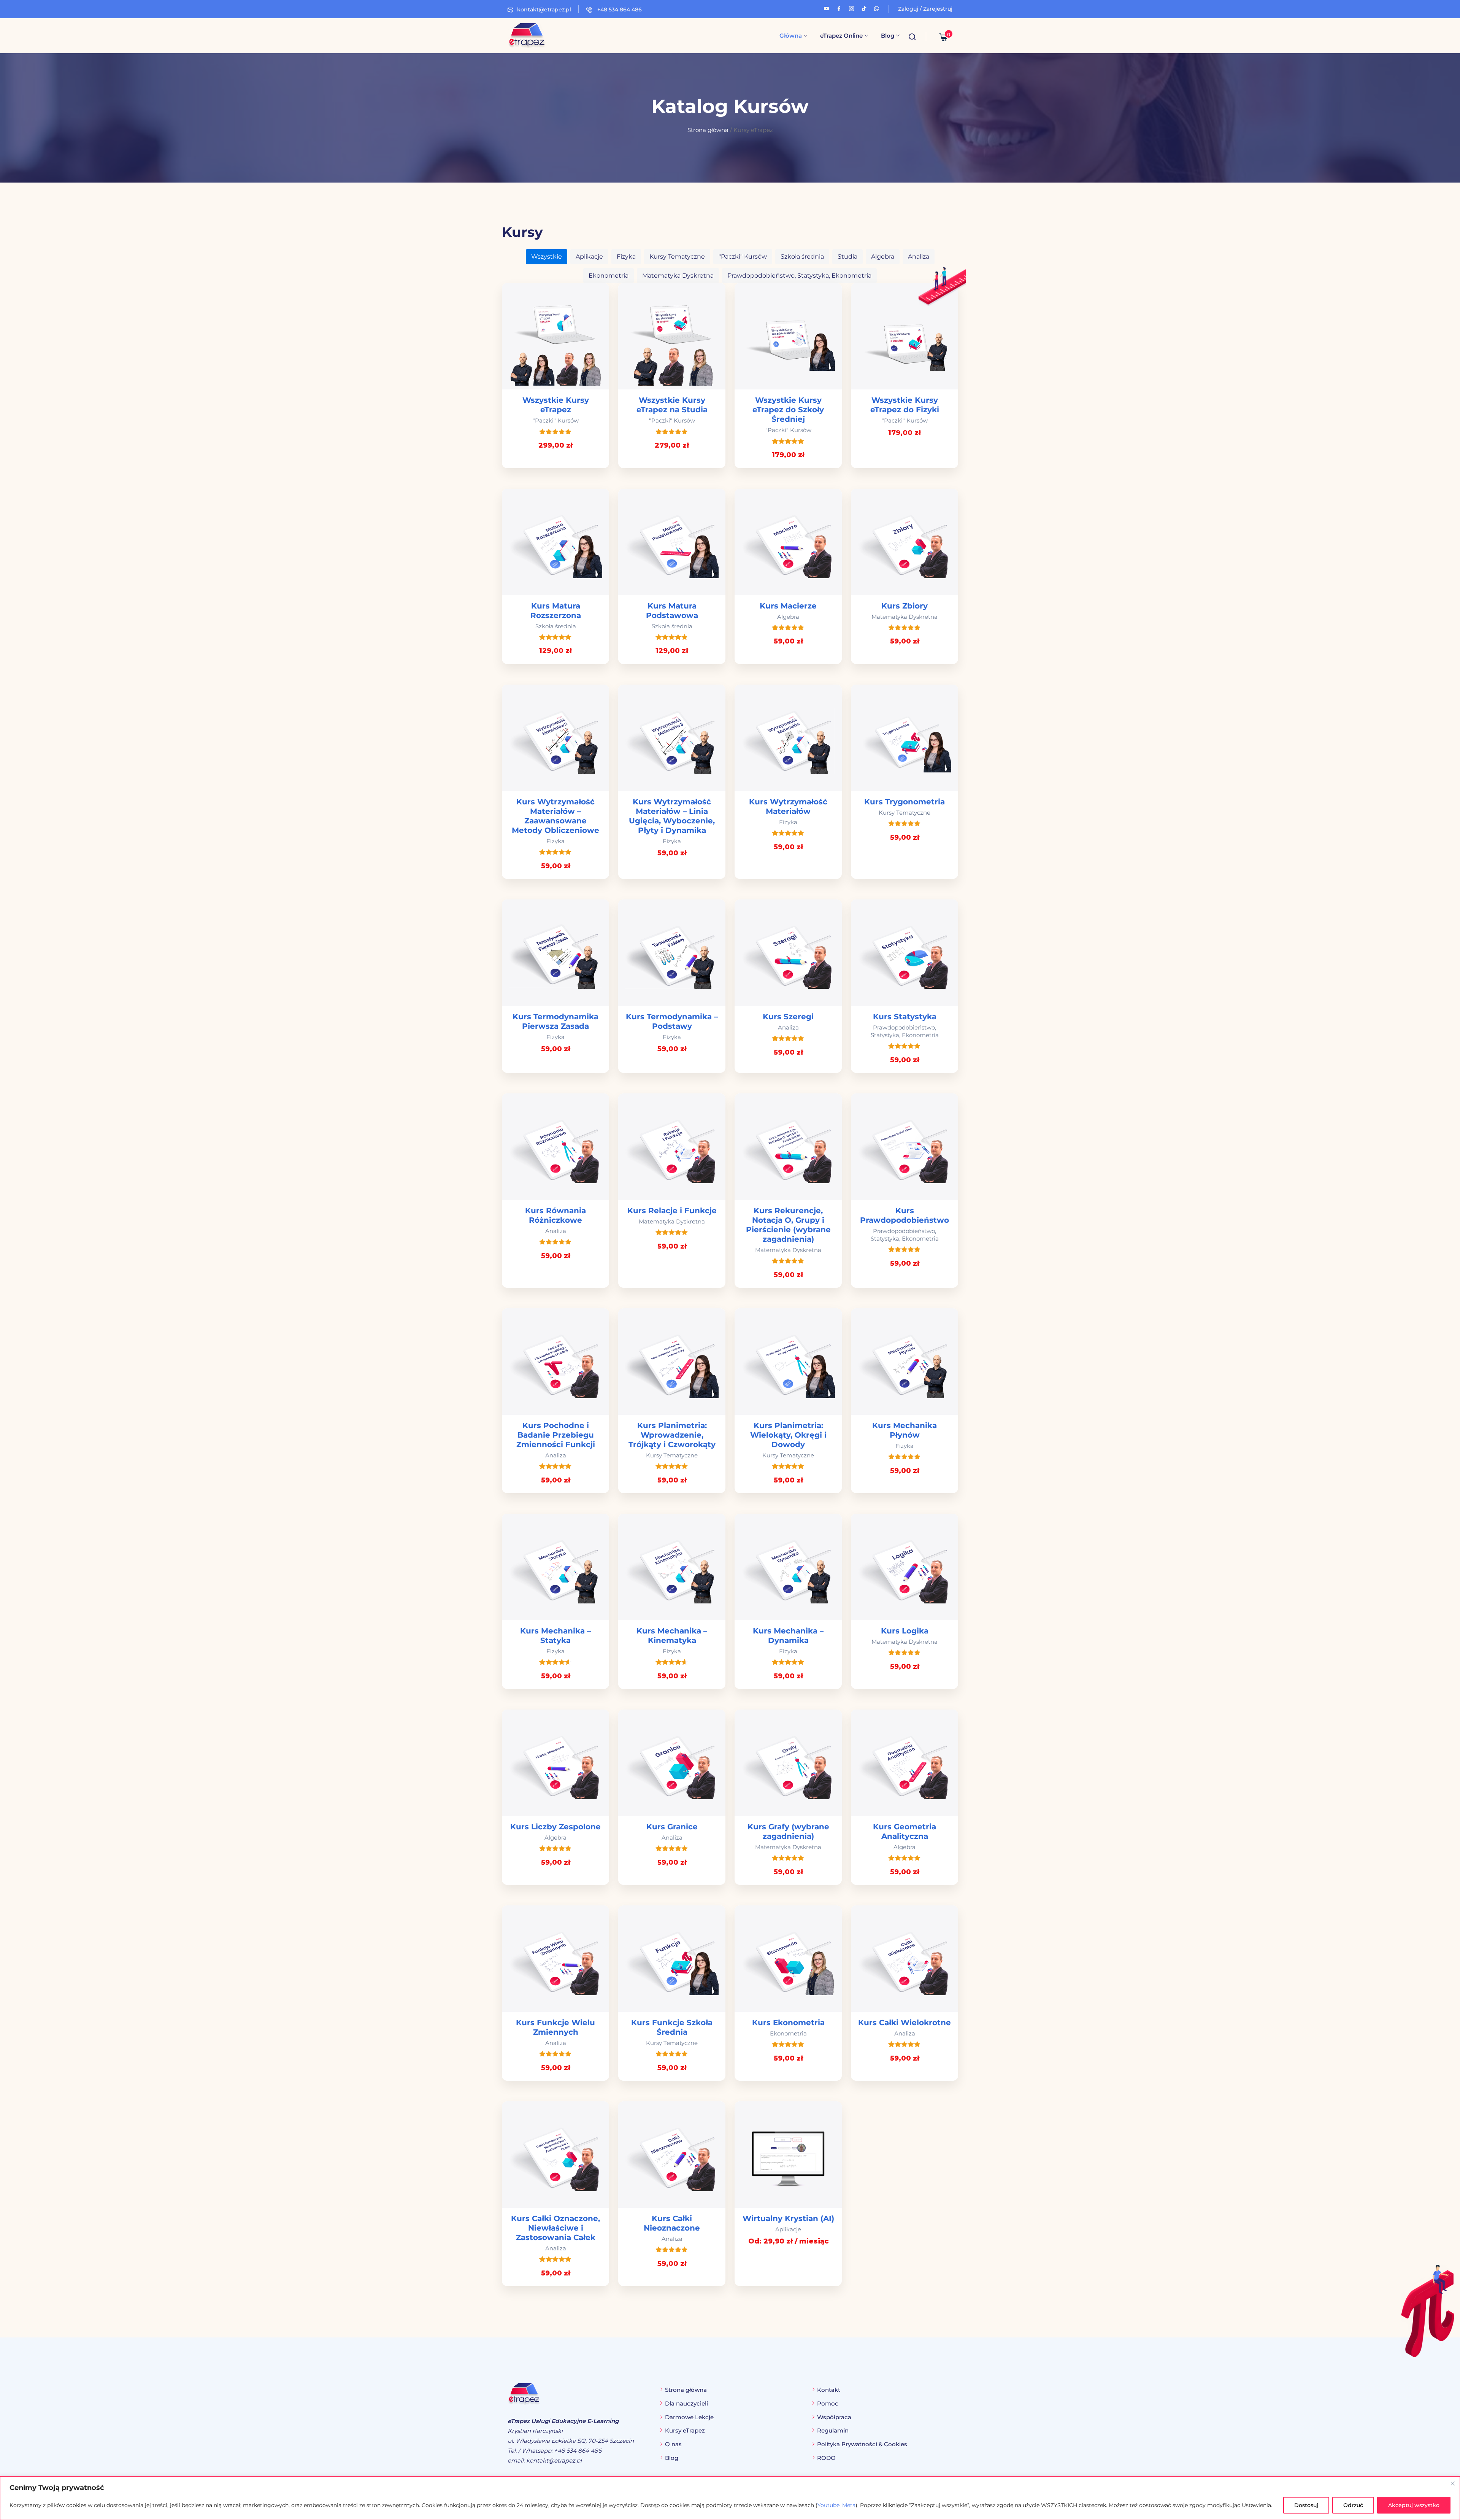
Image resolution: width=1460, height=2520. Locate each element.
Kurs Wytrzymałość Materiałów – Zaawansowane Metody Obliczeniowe (555, 816)
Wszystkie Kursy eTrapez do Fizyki (905, 405)
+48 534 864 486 (619, 10)
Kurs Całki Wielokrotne (905, 2023)
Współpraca (834, 2417)
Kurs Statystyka (905, 1017)
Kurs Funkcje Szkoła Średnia (672, 2027)
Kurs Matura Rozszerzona (556, 611)
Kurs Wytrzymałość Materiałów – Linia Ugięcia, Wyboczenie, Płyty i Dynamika (672, 816)
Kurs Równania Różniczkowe (555, 1215)
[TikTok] (864, 8)
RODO (826, 2458)
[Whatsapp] (877, 8)
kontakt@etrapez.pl (544, 10)
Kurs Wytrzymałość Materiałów (788, 806)
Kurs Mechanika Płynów (905, 1430)
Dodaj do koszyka (555, 336)
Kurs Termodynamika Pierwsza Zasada (555, 1021)
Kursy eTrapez (685, 2430)
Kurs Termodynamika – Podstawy (672, 1021)
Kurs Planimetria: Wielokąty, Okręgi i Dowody (788, 1435)
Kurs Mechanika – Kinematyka (672, 1636)
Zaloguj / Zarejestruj (925, 9)
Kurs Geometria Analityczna (905, 1831)
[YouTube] (826, 8)
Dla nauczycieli (686, 2403)
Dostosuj (1306, 2505)
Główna (791, 36)
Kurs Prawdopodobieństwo (905, 1215)
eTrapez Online (841, 36)
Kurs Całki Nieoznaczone (672, 2223)
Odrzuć (1353, 2505)
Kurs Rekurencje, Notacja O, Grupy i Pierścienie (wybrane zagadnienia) (788, 1225)
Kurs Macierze (788, 606)
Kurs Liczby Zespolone (555, 1827)
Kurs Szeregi (788, 1017)
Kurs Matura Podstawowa (672, 611)
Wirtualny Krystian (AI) (788, 2218)
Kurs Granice (672, 1827)
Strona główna (708, 130)
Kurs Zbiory (905, 606)
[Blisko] (1453, 2483)
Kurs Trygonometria (905, 802)
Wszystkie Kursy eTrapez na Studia (672, 405)
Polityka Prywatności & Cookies (862, 2444)
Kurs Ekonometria (788, 2023)
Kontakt (829, 2390)
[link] (555, 375)
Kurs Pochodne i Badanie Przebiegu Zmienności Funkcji (556, 1435)
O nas (673, 2444)
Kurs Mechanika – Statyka (555, 1636)
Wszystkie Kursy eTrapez (556, 405)
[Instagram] (851, 8)
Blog (888, 36)
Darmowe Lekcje (689, 2417)
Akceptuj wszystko (1414, 2505)
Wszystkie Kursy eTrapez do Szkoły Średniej (788, 410)
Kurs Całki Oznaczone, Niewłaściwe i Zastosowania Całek (555, 2228)
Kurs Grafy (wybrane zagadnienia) (788, 1831)
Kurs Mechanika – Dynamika (788, 1636)
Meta (849, 2505)
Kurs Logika (905, 1631)
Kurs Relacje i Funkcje (672, 1211)
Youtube (828, 2505)
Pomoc (828, 2403)
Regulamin (833, 2430)
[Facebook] (839, 8)
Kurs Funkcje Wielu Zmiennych (555, 2027)
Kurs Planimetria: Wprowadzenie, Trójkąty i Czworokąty (672, 1435)
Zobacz (788, 2155)
